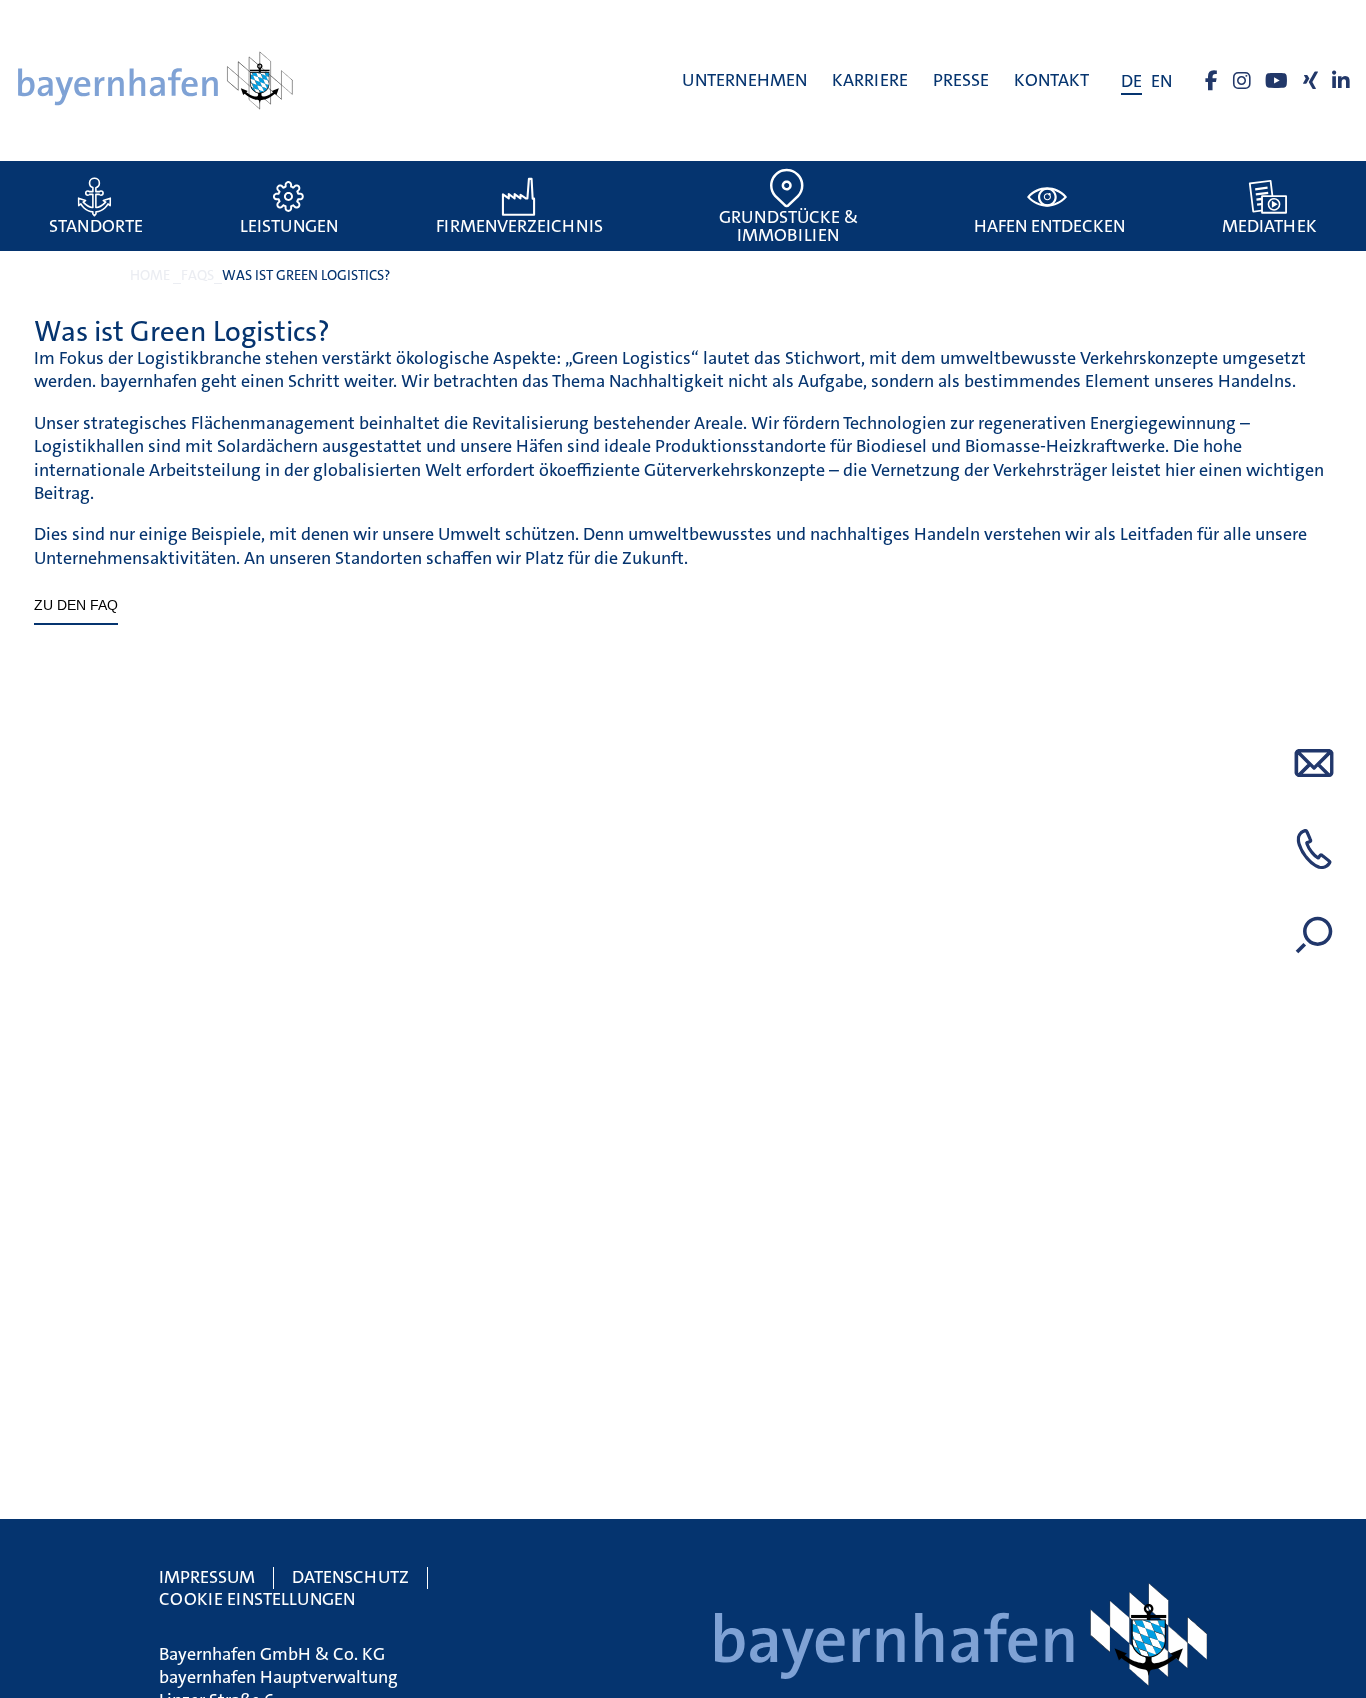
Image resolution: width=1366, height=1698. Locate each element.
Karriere (870, 80)
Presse (961, 80)
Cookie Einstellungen (257, 1599)
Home (150, 275)
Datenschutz (350, 1577)
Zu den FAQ (76, 605)
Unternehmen (744, 80)
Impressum (207, 1577)
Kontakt (1051, 80)
